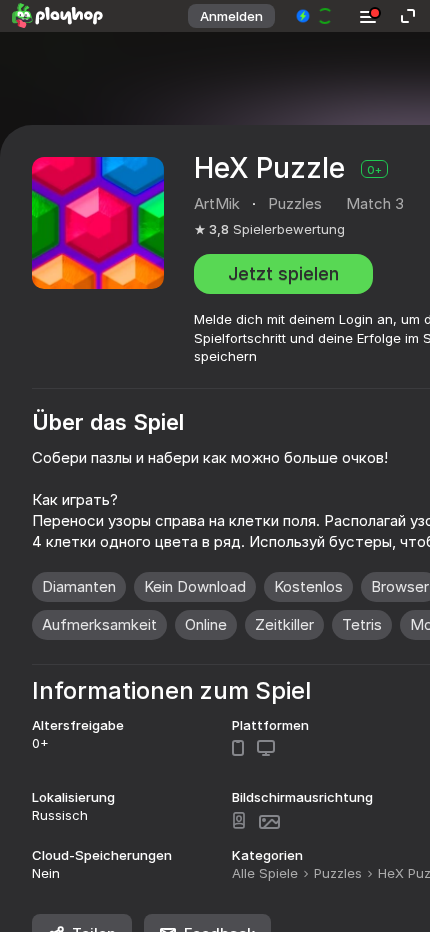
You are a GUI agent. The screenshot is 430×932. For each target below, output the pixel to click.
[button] (315, 16)
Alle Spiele (265, 873)
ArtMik (217, 203)
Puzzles (338, 873)
